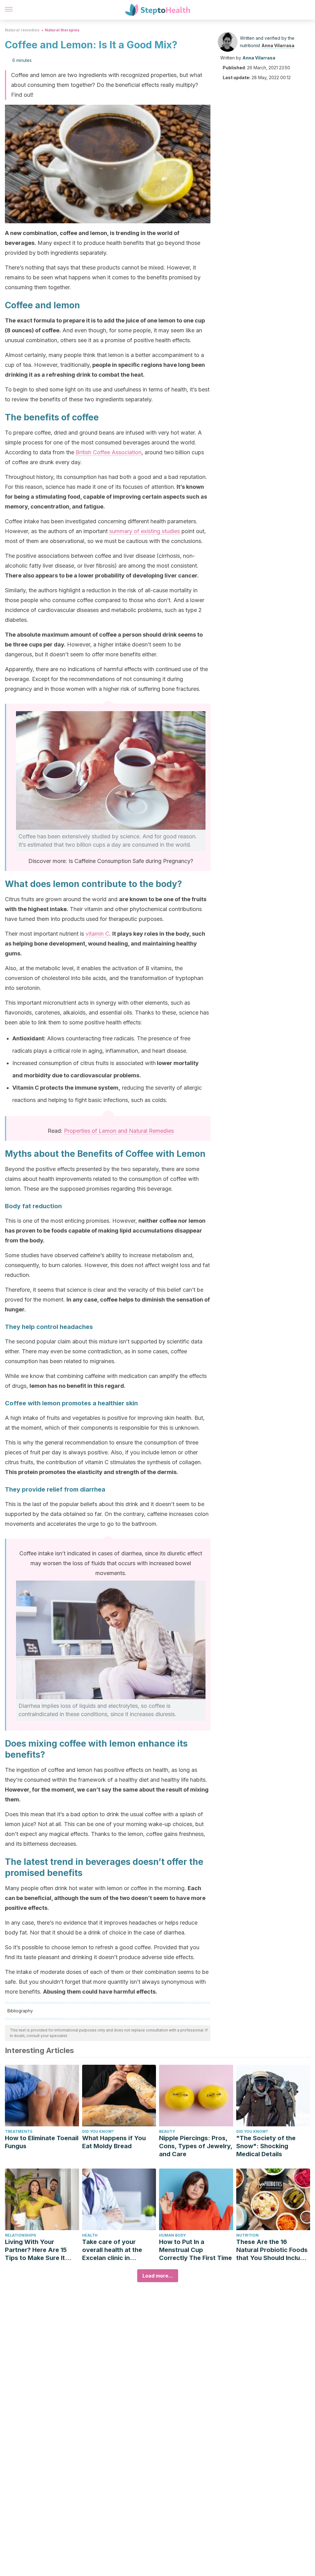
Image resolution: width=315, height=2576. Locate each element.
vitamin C (97, 934)
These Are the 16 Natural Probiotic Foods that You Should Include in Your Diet (272, 2250)
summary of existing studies (145, 531)
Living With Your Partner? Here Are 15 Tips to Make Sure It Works (36, 2250)
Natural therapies (62, 30)
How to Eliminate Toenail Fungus (42, 2142)
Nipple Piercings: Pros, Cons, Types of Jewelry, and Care (196, 2146)
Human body (172, 2235)
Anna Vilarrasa (278, 45)
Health (90, 2235)
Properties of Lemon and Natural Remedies (119, 1131)
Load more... (158, 2276)
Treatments (19, 2131)
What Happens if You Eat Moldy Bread (114, 2142)
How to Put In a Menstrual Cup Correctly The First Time (195, 2250)
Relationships (20, 2235)
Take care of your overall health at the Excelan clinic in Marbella (112, 2250)
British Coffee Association (109, 452)
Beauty (167, 2131)
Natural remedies (22, 30)
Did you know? (98, 2131)
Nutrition (247, 2235)
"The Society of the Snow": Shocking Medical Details (266, 2146)
